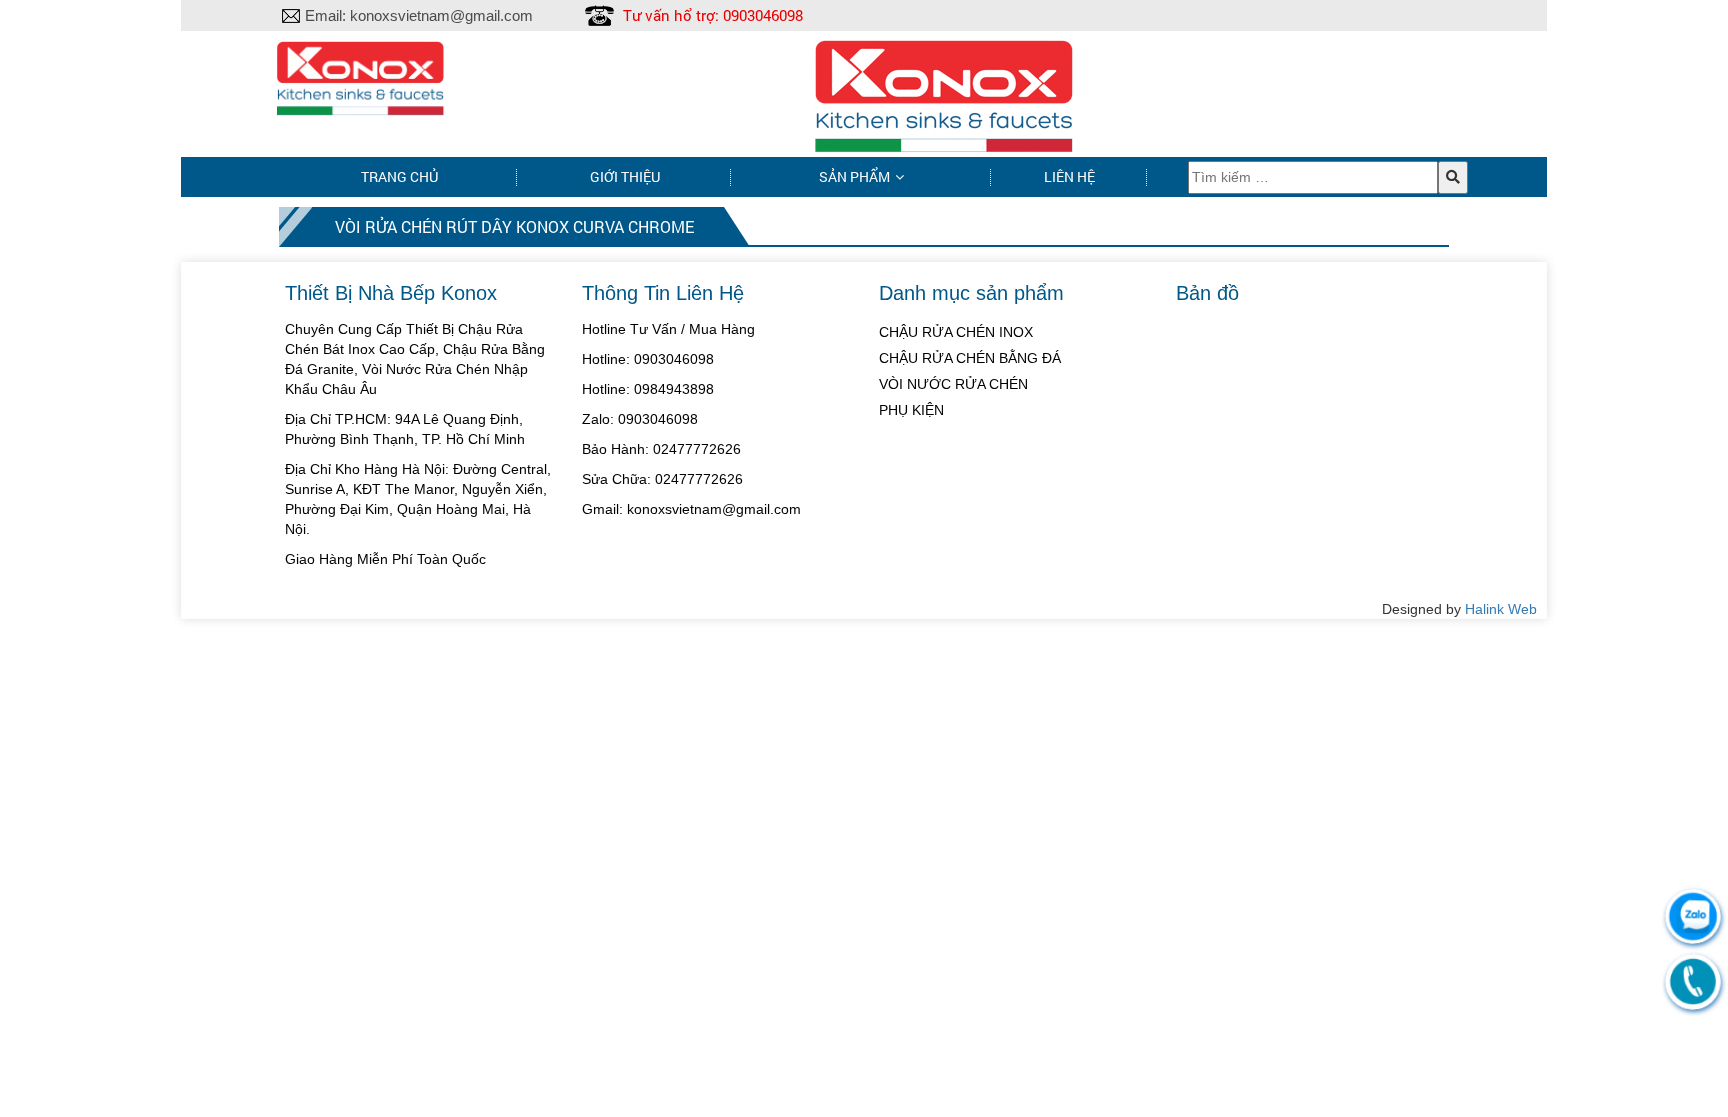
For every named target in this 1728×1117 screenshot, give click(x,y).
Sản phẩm (854, 176)
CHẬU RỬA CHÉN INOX (956, 332)
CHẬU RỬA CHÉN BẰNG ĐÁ (970, 358)
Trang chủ (399, 176)
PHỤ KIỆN (911, 410)
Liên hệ (1069, 176)
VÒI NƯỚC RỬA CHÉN (953, 384)
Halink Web (1501, 609)
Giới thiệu (625, 176)
